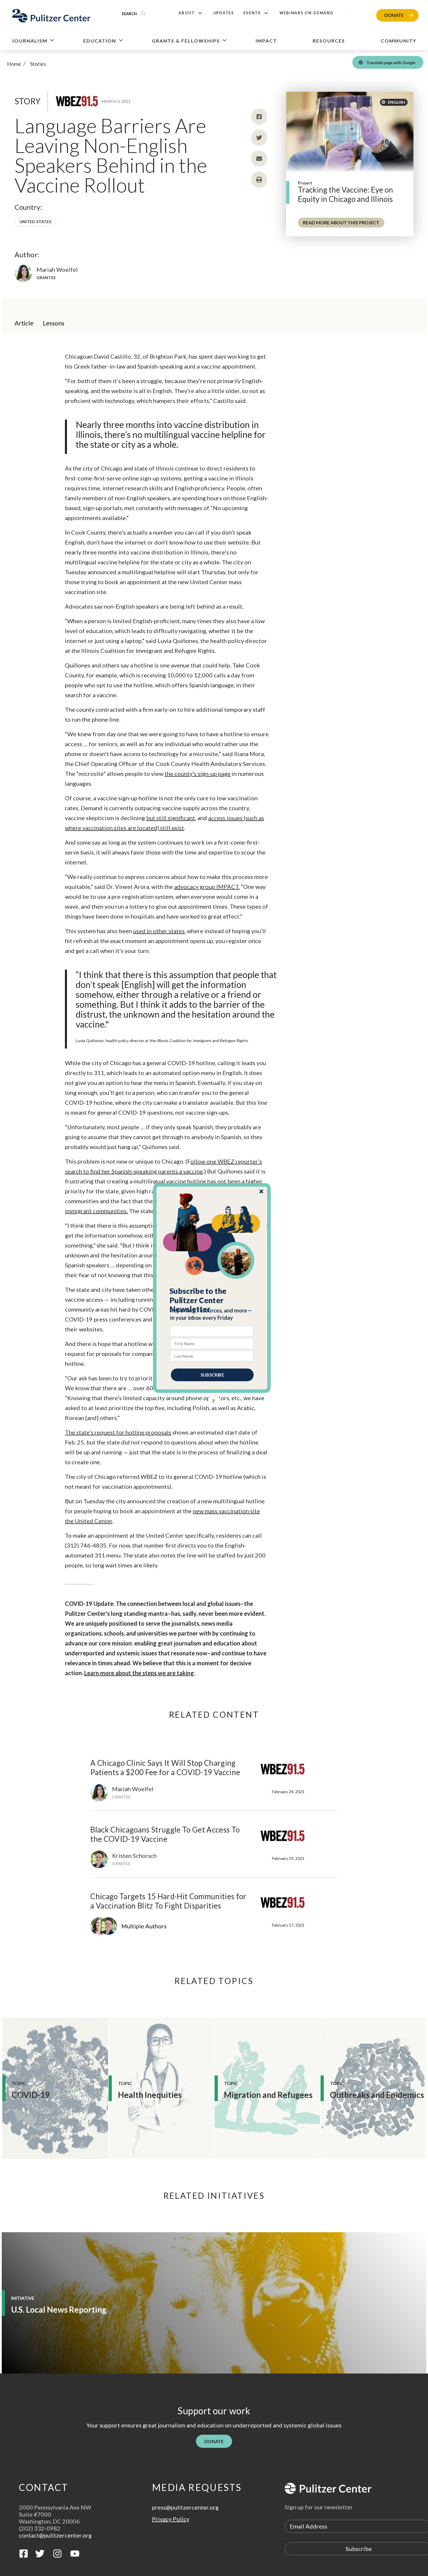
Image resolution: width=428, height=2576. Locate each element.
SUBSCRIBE (212, 1375)
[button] (212, 1300)
